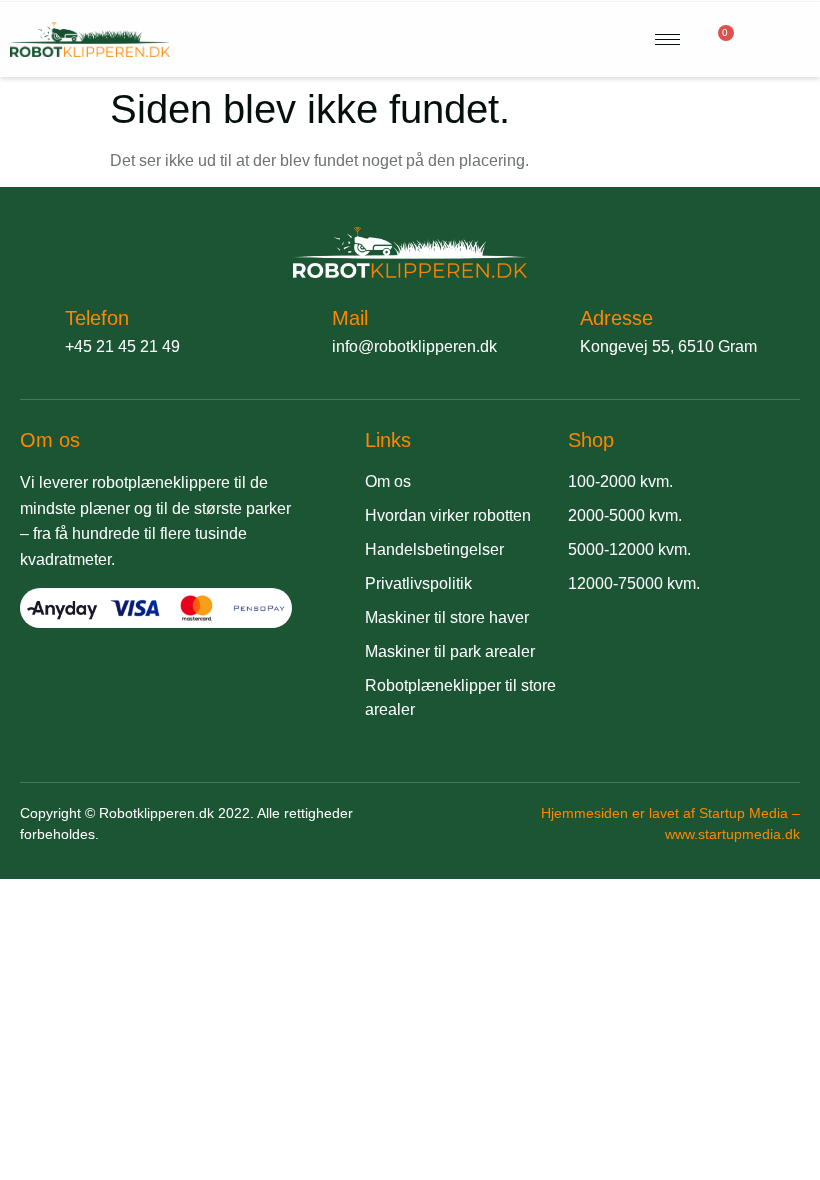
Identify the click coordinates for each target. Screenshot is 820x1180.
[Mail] (299, 328)
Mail (350, 318)
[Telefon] (32, 328)
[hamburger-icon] (667, 39)
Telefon (97, 318)
